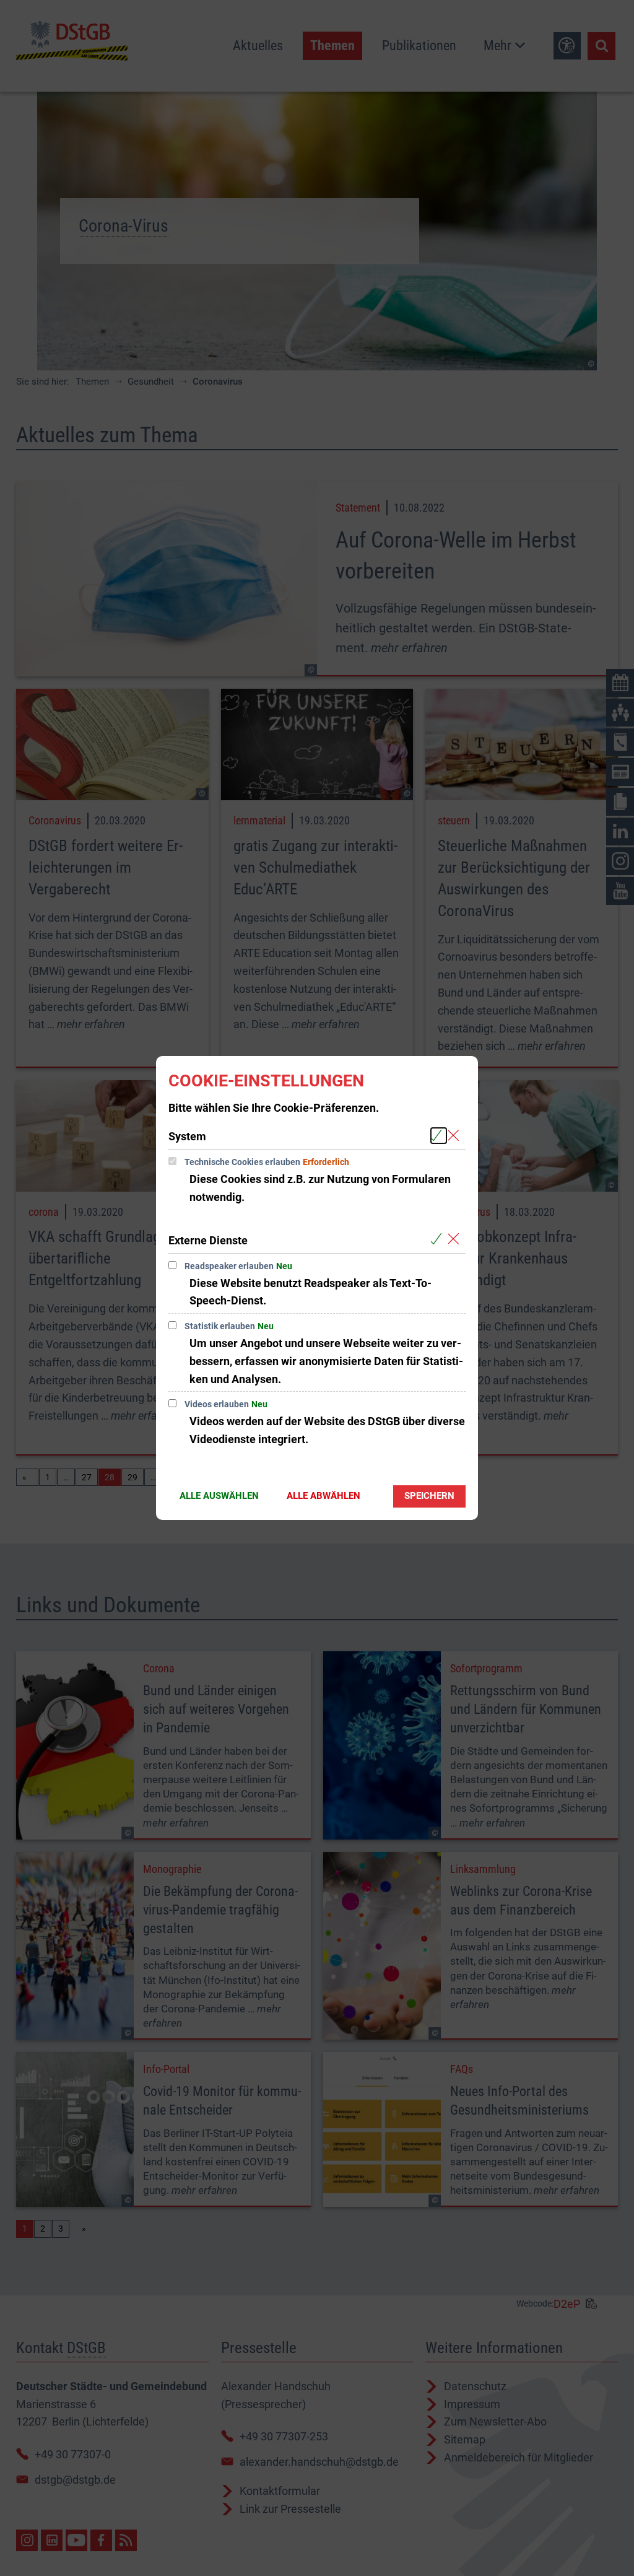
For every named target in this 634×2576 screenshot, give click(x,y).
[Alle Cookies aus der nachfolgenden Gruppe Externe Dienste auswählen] (439, 1240)
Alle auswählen (219, 1496)
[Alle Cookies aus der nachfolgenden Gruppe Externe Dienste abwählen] (456, 1240)
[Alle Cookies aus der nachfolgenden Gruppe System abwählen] (456, 1136)
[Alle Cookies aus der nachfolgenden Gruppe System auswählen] (439, 1136)
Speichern (429, 1496)
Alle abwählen (324, 1496)
